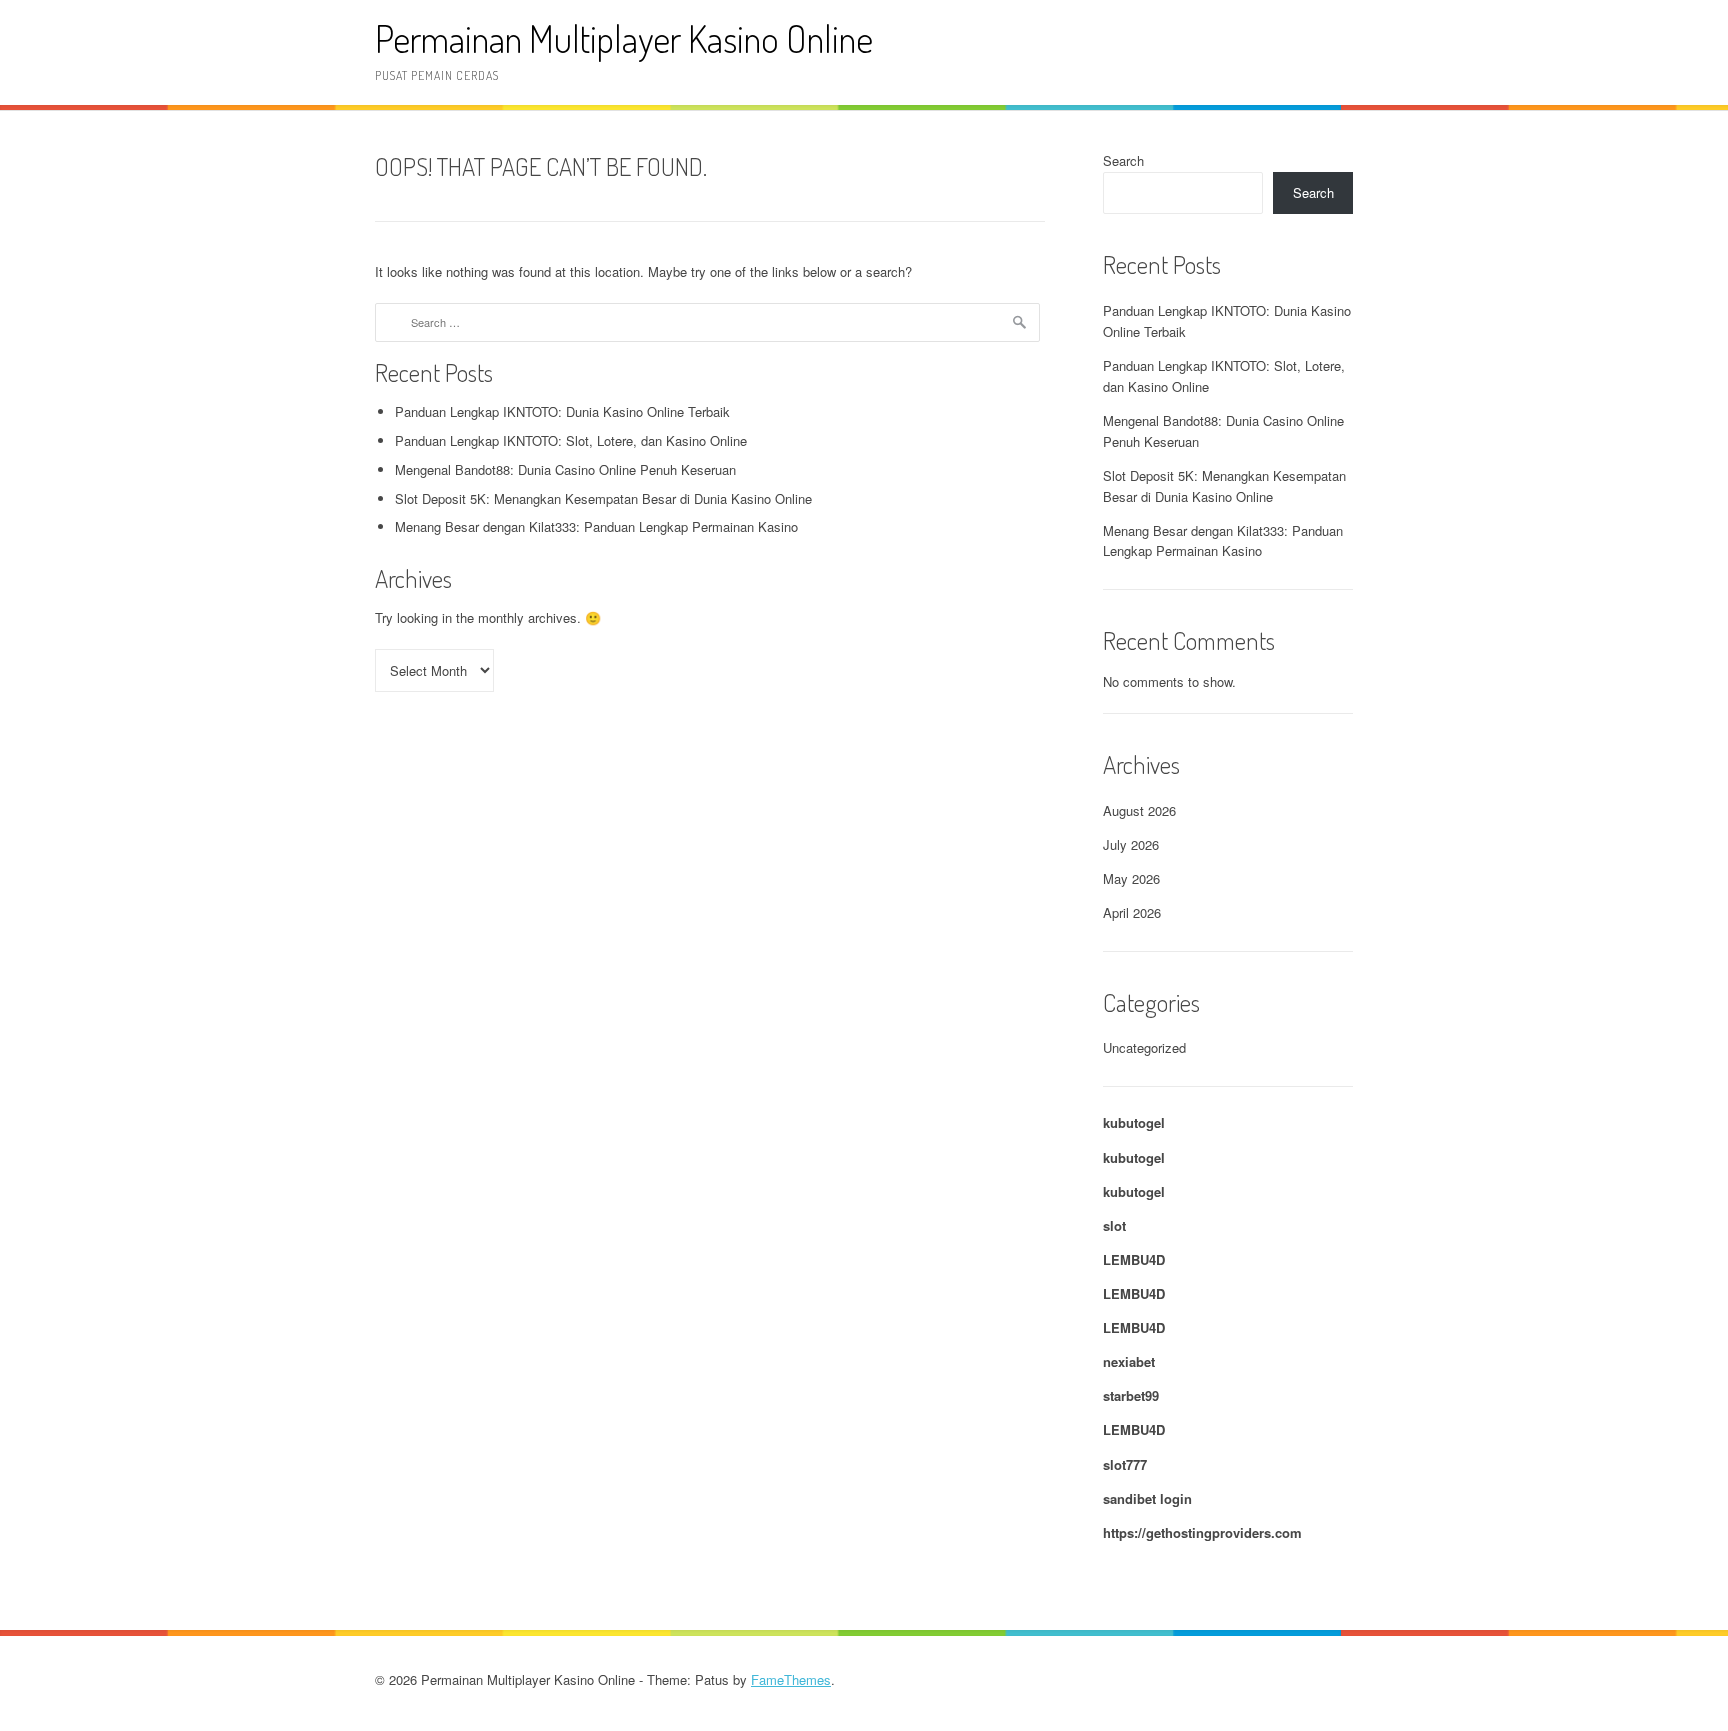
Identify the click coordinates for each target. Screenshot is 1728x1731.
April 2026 (1132, 912)
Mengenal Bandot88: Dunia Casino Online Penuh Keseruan (565, 469)
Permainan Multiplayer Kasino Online (624, 38)
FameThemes (791, 1679)
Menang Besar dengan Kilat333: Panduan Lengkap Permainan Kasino (596, 526)
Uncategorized (1144, 1047)
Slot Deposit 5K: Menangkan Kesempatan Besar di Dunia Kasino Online (603, 498)
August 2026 (1139, 810)
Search (1123, 160)
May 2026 (1131, 878)
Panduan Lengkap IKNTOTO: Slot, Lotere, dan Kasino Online (571, 440)
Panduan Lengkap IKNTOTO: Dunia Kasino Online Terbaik (562, 411)
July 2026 (1131, 844)
